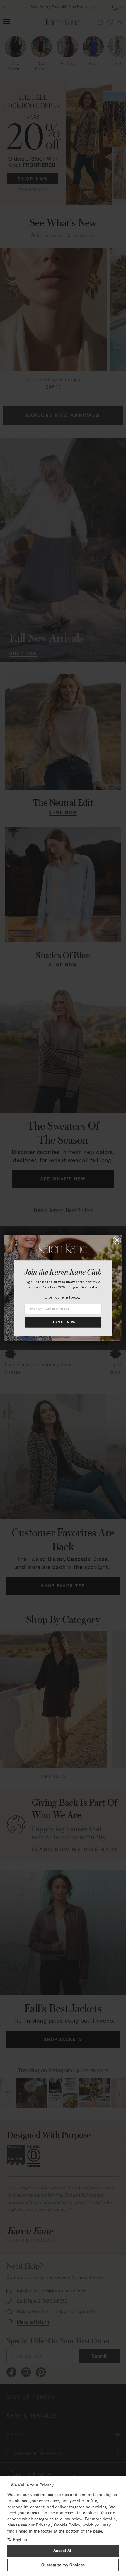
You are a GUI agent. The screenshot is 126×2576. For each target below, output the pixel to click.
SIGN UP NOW (63, 1322)
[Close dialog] (117, 1240)
